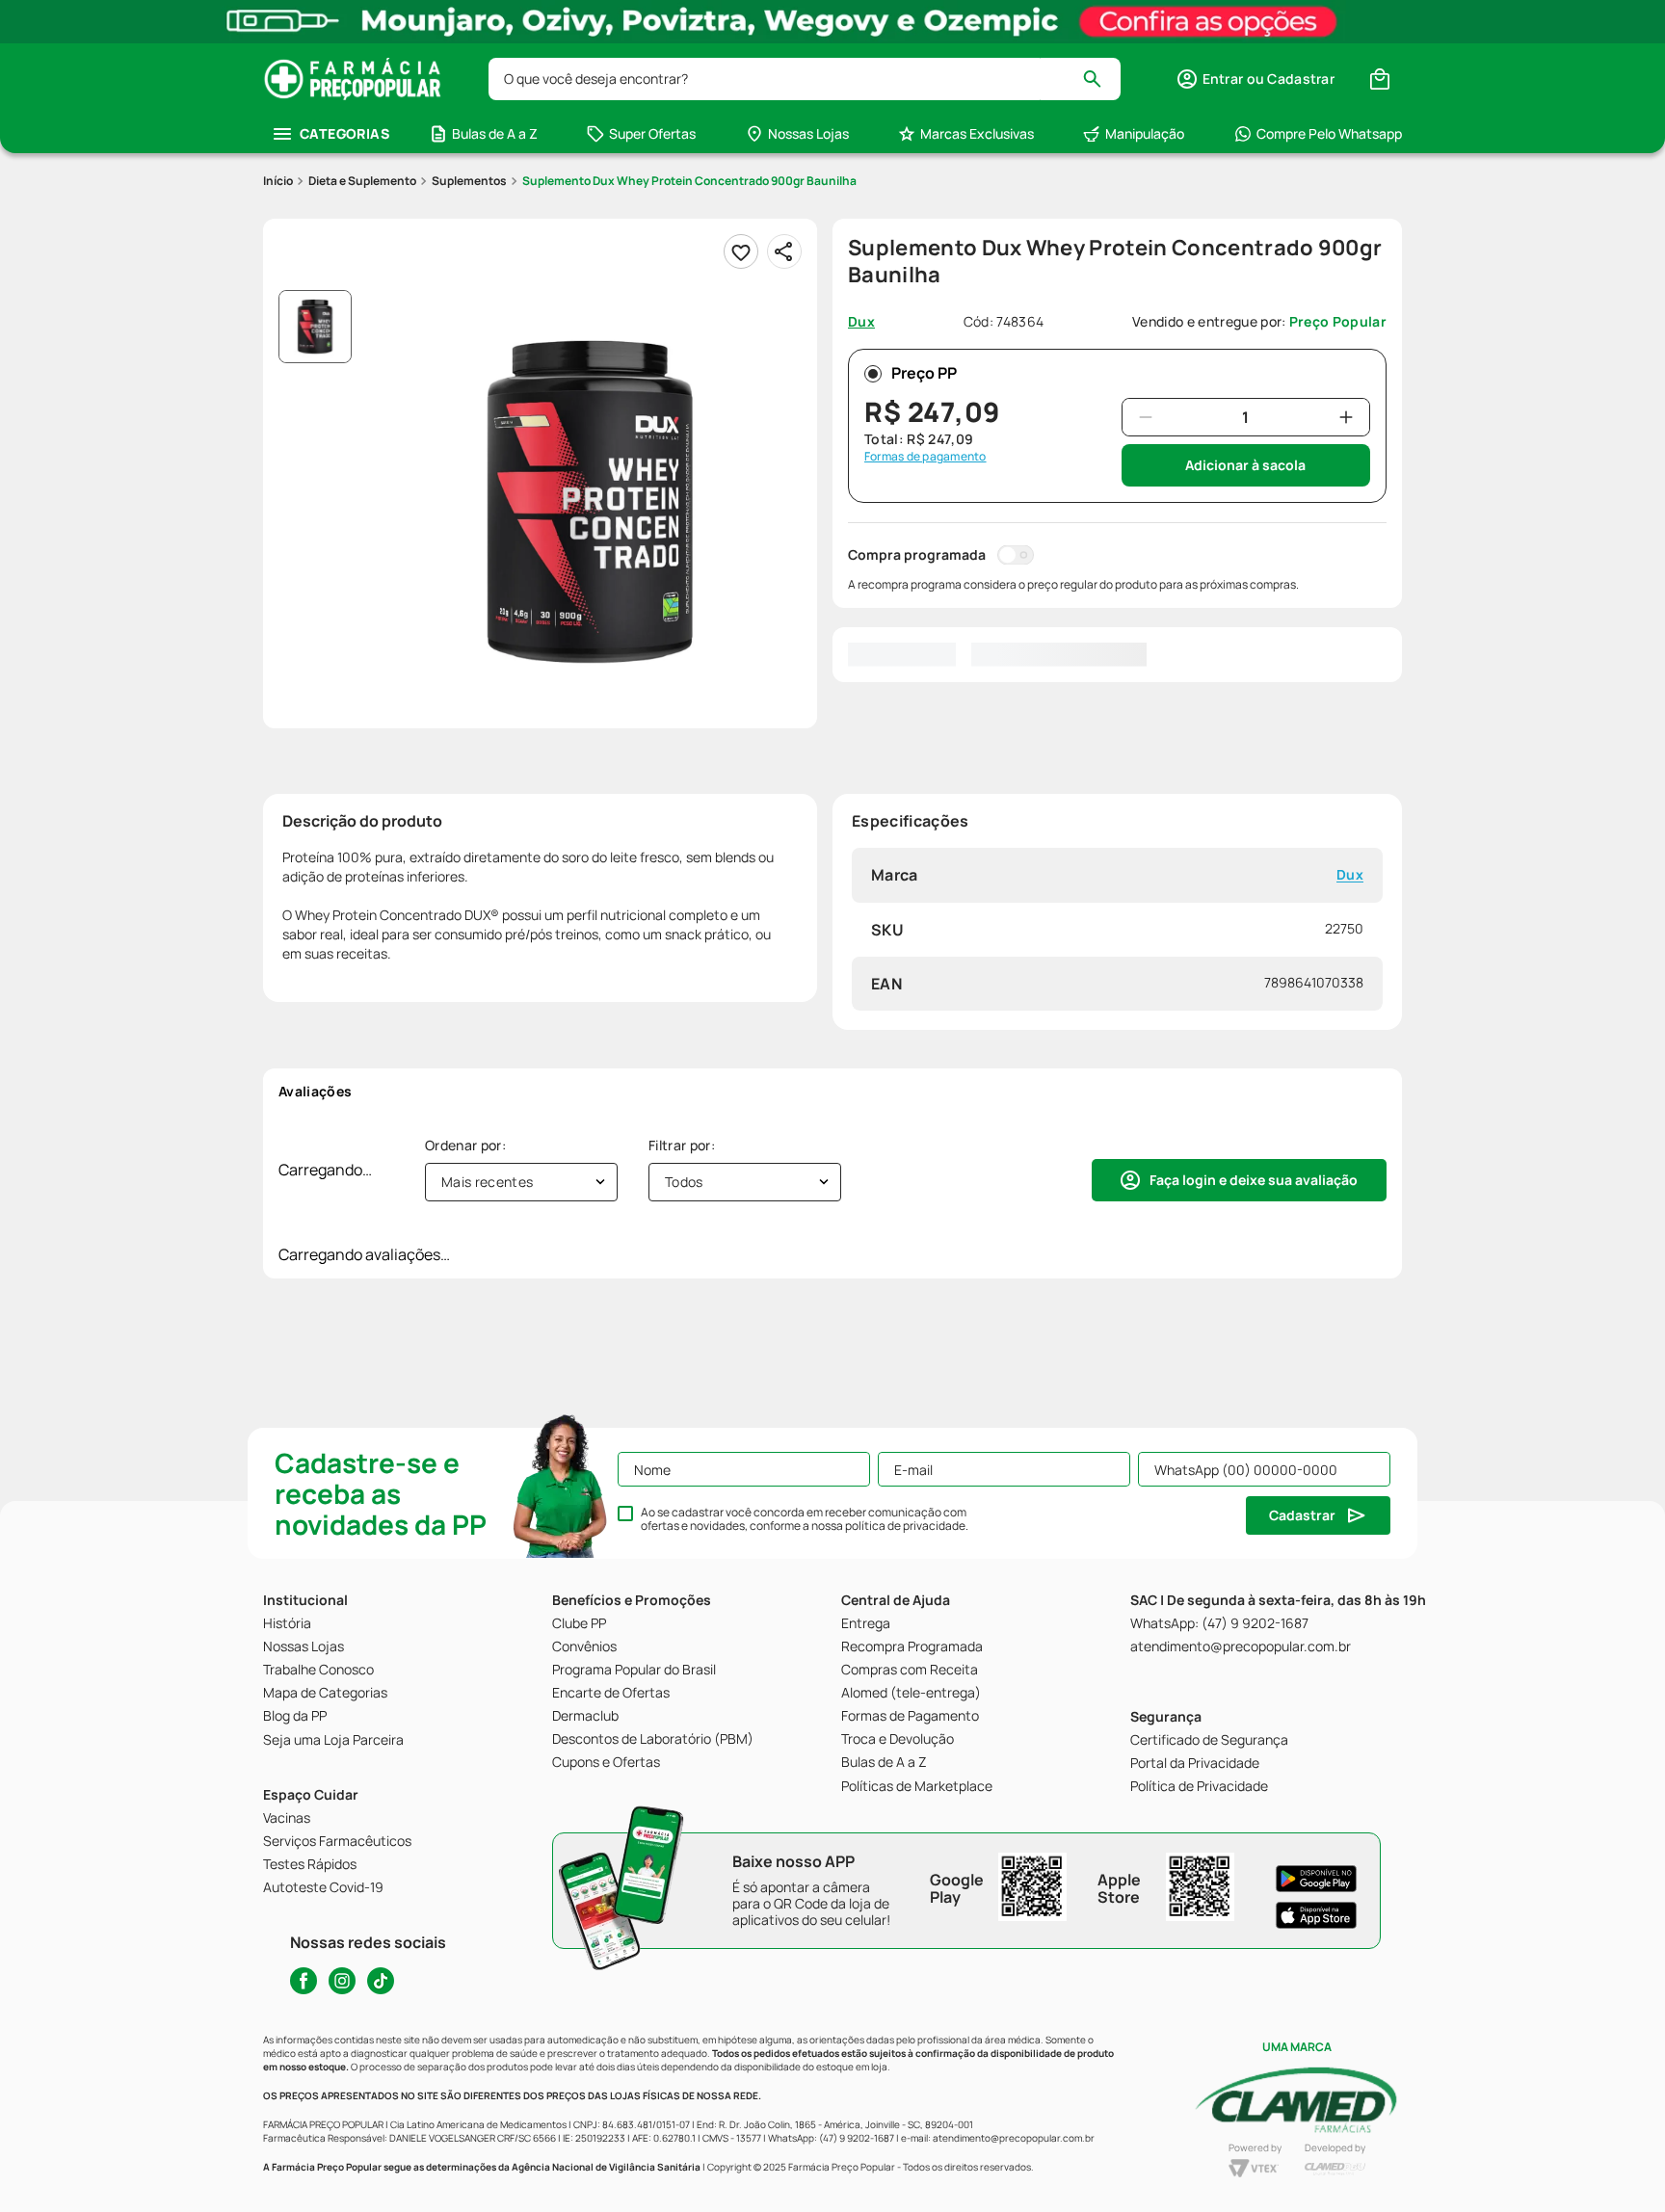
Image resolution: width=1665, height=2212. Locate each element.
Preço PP (924, 373)
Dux (1350, 875)
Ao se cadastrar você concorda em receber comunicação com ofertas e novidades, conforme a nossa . (805, 1519)
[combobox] (805, 79)
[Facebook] (304, 1981)
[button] (1255, 79)
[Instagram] (342, 1981)
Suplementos (469, 181)
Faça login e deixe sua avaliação (1254, 1180)
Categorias (344, 133)
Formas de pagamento (925, 457)
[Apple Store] (1316, 1915)
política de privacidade (905, 1526)
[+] (1346, 417)
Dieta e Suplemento (362, 181)
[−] (1146, 417)
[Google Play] (1316, 1879)
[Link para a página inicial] (278, 181)
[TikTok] (381, 1981)
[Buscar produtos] (1101, 79)
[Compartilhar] (784, 251)
